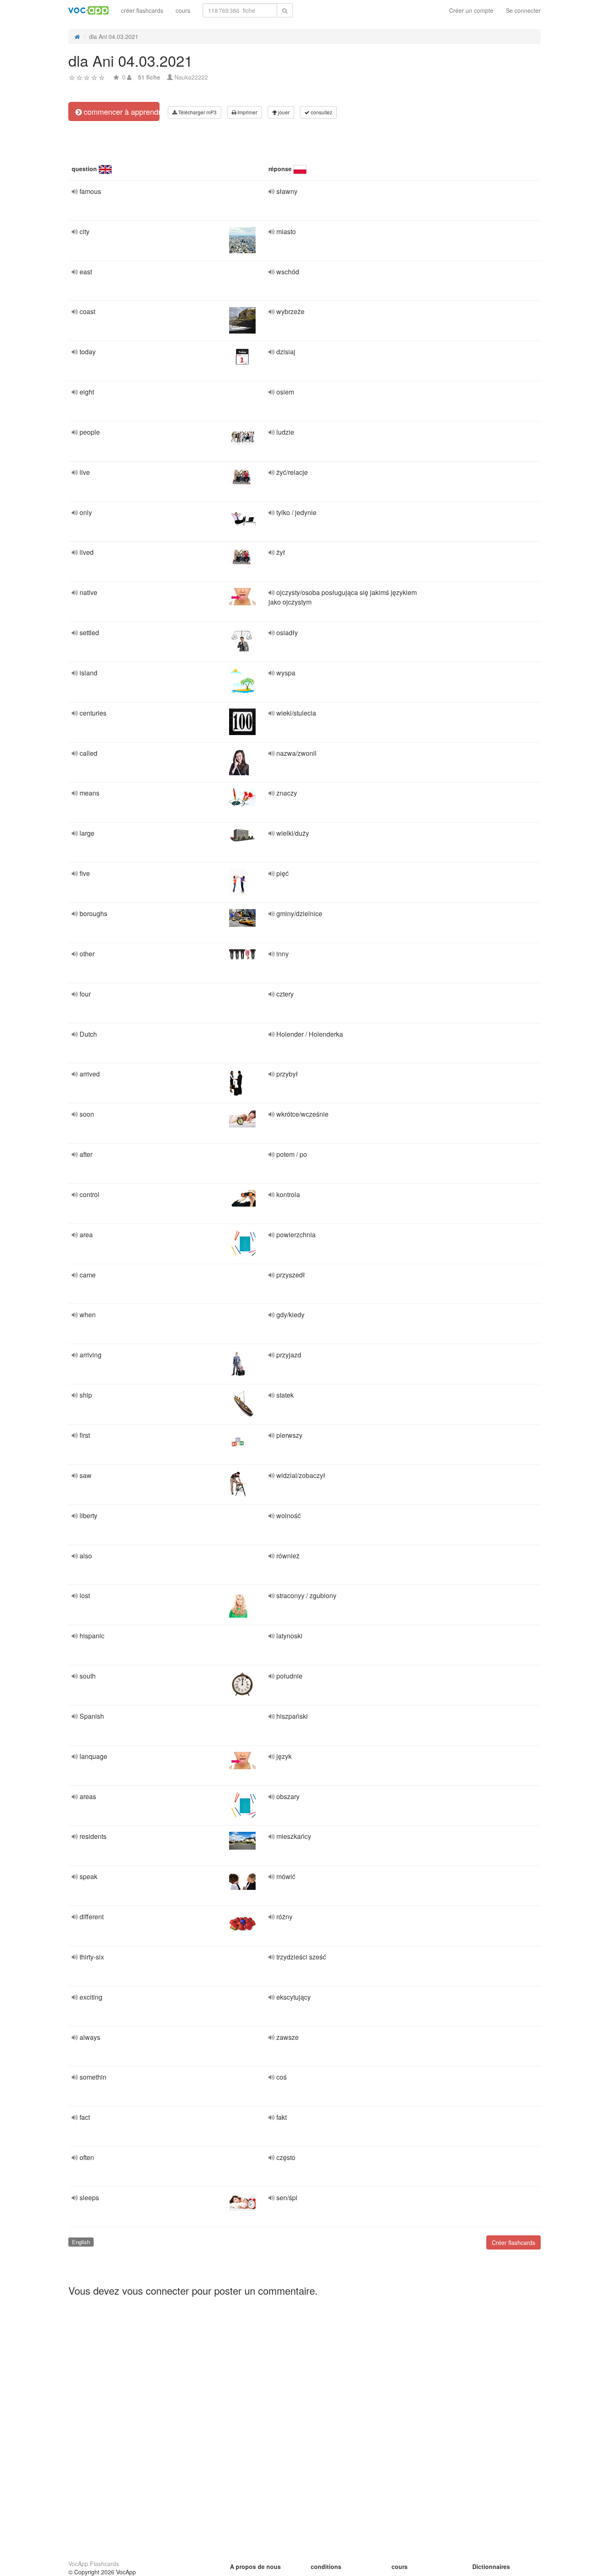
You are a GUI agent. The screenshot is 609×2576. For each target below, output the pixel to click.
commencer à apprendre (121, 111)
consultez (321, 112)
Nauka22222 (191, 77)
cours (183, 10)
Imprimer (247, 112)
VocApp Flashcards (94, 2564)
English (81, 2242)
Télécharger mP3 (197, 112)
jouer (283, 112)
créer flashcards (142, 10)
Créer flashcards (514, 2242)
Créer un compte (471, 10)
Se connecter (523, 10)
